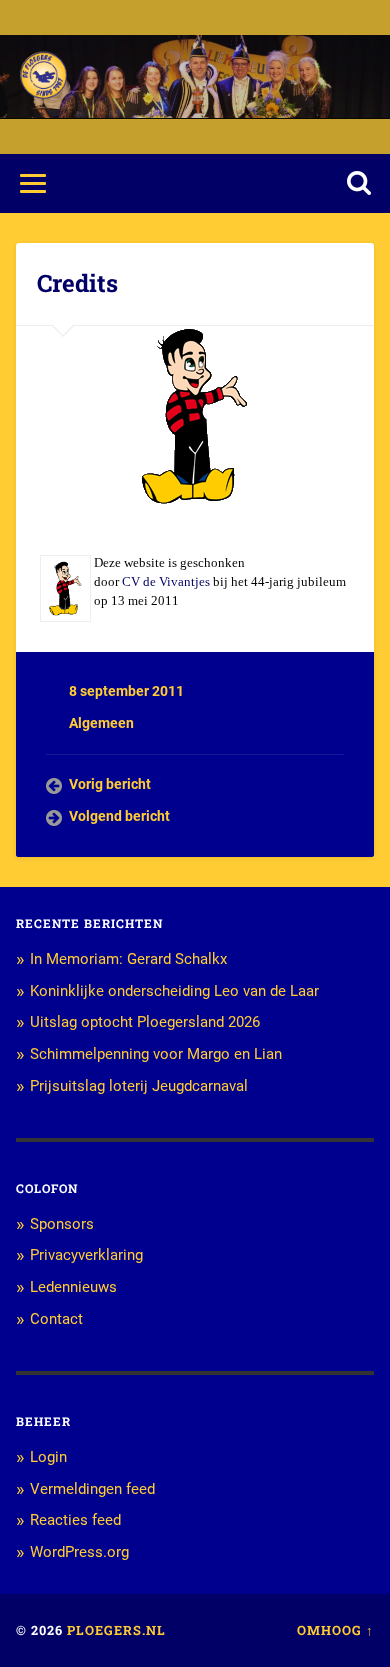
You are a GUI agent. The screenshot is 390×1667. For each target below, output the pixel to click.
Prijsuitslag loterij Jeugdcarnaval (139, 1086)
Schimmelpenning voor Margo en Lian (156, 1054)
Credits (77, 283)
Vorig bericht (110, 784)
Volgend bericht (119, 816)
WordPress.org (79, 1552)
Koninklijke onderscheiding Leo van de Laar (174, 991)
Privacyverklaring (86, 1255)
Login (48, 1457)
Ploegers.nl (116, 1630)
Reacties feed (75, 1520)
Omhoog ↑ (335, 1630)
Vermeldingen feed (92, 1489)
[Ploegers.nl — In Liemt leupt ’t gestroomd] (43, 76)
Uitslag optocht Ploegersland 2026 (145, 1022)
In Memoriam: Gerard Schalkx (128, 959)
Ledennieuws (73, 1287)
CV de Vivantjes (166, 581)
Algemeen (101, 723)
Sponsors (62, 1224)
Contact (56, 1319)
